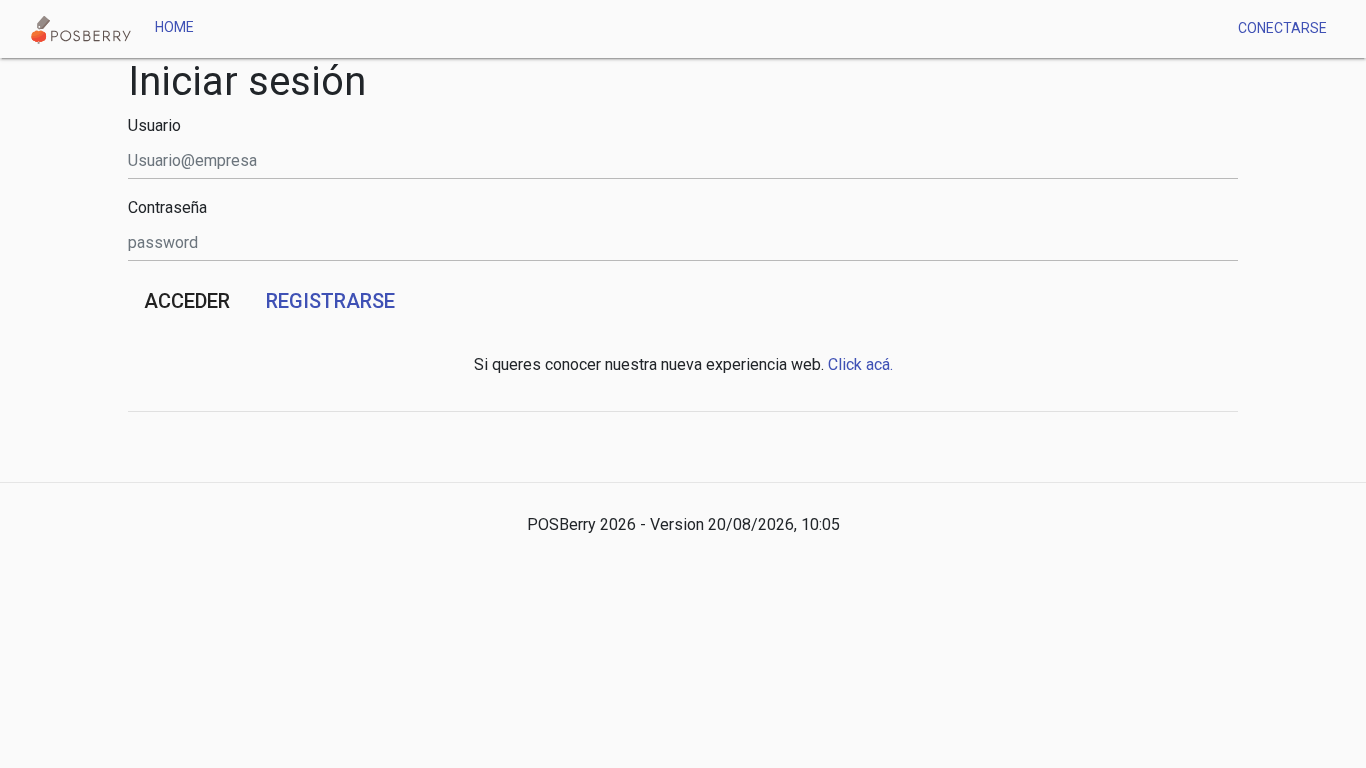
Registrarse (330, 301)
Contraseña (167, 208)
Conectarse (1282, 28)
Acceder (187, 301)
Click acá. (860, 364)
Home (174, 27)
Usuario (154, 126)
